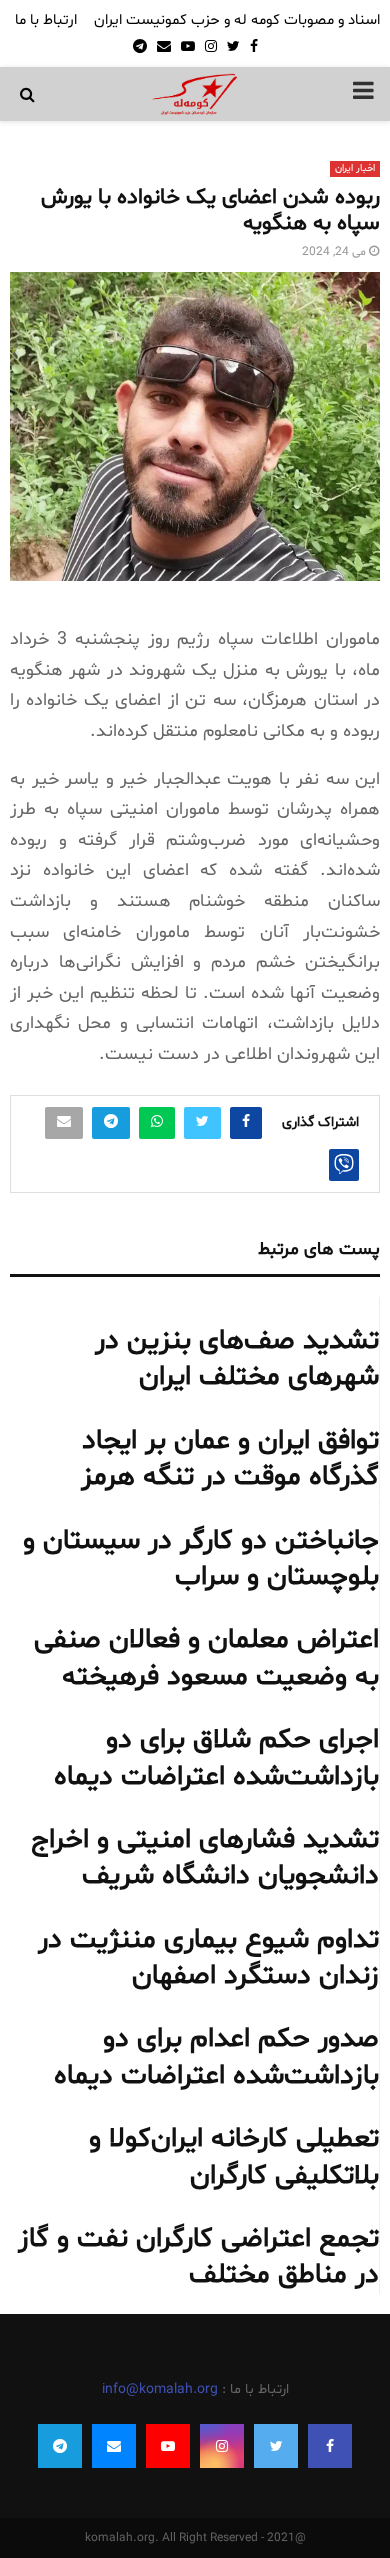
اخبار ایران (355, 168)
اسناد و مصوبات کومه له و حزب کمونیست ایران (237, 20)
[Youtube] (168, 2446)
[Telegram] (60, 2446)
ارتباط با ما (46, 20)
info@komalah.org (160, 2389)
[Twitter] (276, 2446)
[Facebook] (330, 2446)
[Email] (114, 2446)
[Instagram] (222, 2446)
